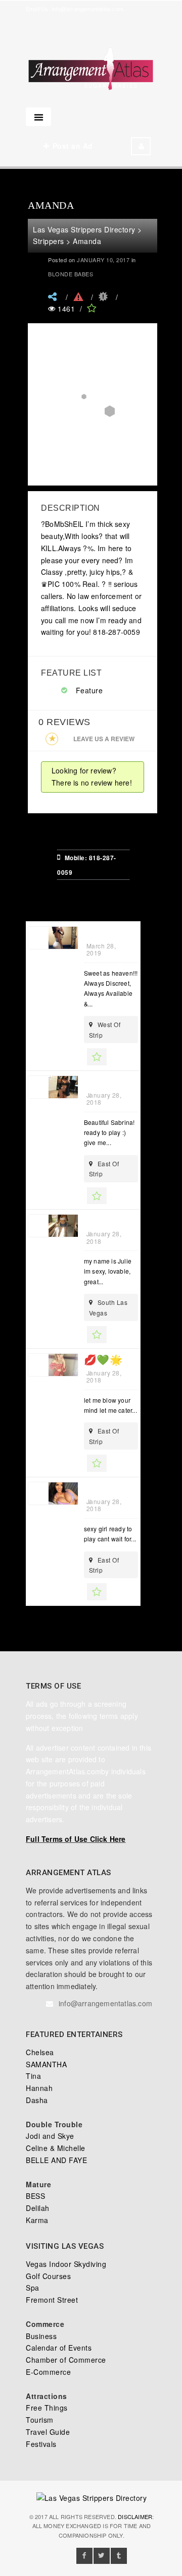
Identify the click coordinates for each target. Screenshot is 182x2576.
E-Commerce (48, 2372)
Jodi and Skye (50, 2136)
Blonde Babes (71, 274)
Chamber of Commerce (66, 2360)
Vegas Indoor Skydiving (66, 2264)
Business (41, 2336)
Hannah (39, 2088)
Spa (33, 2288)
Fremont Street (52, 2300)
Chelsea (40, 2052)
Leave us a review (104, 739)
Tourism (40, 2420)
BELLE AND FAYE (56, 2160)
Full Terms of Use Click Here (76, 1839)
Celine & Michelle (56, 2148)
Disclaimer (135, 2517)
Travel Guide (48, 2432)
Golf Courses (48, 2276)
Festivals (41, 2444)
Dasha (37, 2100)
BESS (35, 2196)
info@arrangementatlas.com (87, 9)
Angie (100, 933)
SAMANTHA (46, 2064)
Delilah (38, 2208)
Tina (33, 2076)
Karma (37, 2220)
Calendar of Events (59, 2348)
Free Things (47, 2408)
